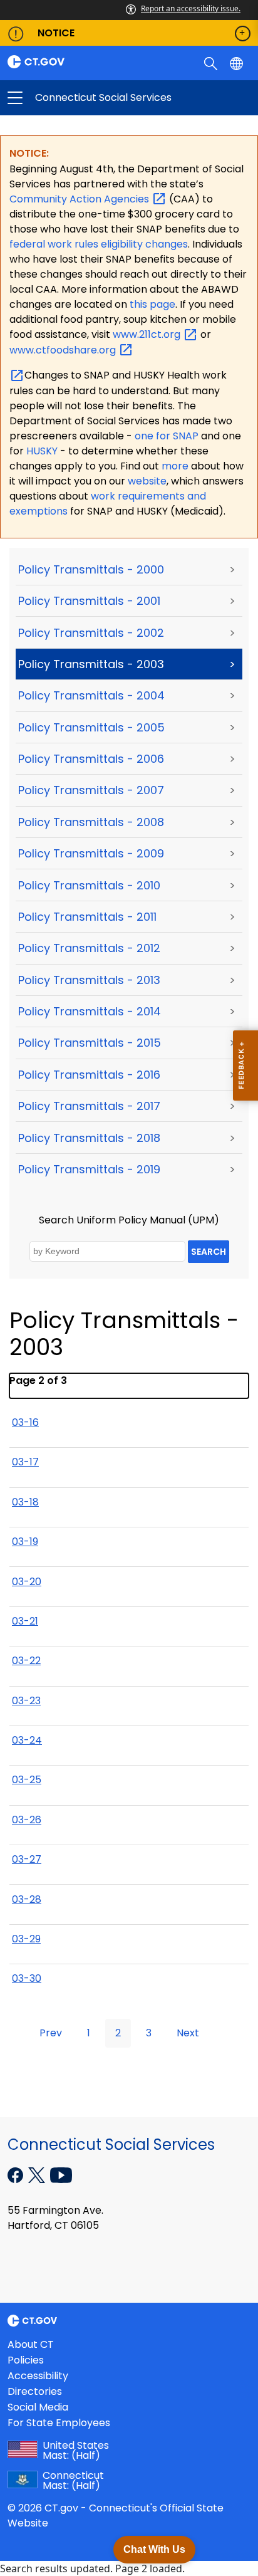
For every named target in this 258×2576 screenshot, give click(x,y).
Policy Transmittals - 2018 (89, 1138)
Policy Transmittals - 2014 (90, 1011)
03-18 (25, 1502)
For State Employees (59, 2423)
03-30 (27, 1978)
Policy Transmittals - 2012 (89, 948)
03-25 (27, 1780)
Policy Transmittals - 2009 (91, 853)
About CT (31, 2344)
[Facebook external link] (17, 2174)
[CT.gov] (64, 62)
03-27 (27, 1859)
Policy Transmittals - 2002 (91, 633)
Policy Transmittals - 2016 (89, 1075)
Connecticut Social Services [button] (72, 98)
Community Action (80, 199)
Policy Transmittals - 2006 (91, 759)
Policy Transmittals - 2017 (89, 1106)
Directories (35, 2391)
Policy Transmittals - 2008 (91, 822)
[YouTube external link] (61, 2174)
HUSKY (43, 451)
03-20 (27, 1582)
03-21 (25, 1621)
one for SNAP (167, 436)
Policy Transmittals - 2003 (91, 664)
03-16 (25, 1422)
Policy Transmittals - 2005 (91, 727)
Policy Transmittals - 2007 (91, 790)
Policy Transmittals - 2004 (91, 695)
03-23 (26, 1701)
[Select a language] (238, 63)
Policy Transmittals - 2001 (89, 601)
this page (151, 304)
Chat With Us (154, 2549)
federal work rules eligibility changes (99, 244)
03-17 (25, 1462)
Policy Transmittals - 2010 (89, 885)
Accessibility (38, 2376)
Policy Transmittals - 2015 (90, 1043)
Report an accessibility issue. (191, 8)
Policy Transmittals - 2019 (89, 1169)
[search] (212, 63)
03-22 (26, 1661)
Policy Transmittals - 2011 (87, 917)
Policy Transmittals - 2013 (89, 980)
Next (188, 2033)
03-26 (27, 1820)
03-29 (26, 1939)
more (176, 466)
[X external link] (38, 2174)
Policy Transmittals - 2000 (91, 569)
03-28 (27, 1899)
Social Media (38, 2407)
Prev (51, 2033)
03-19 (25, 1542)
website (147, 481)
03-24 (27, 1740)
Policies (26, 2360)
